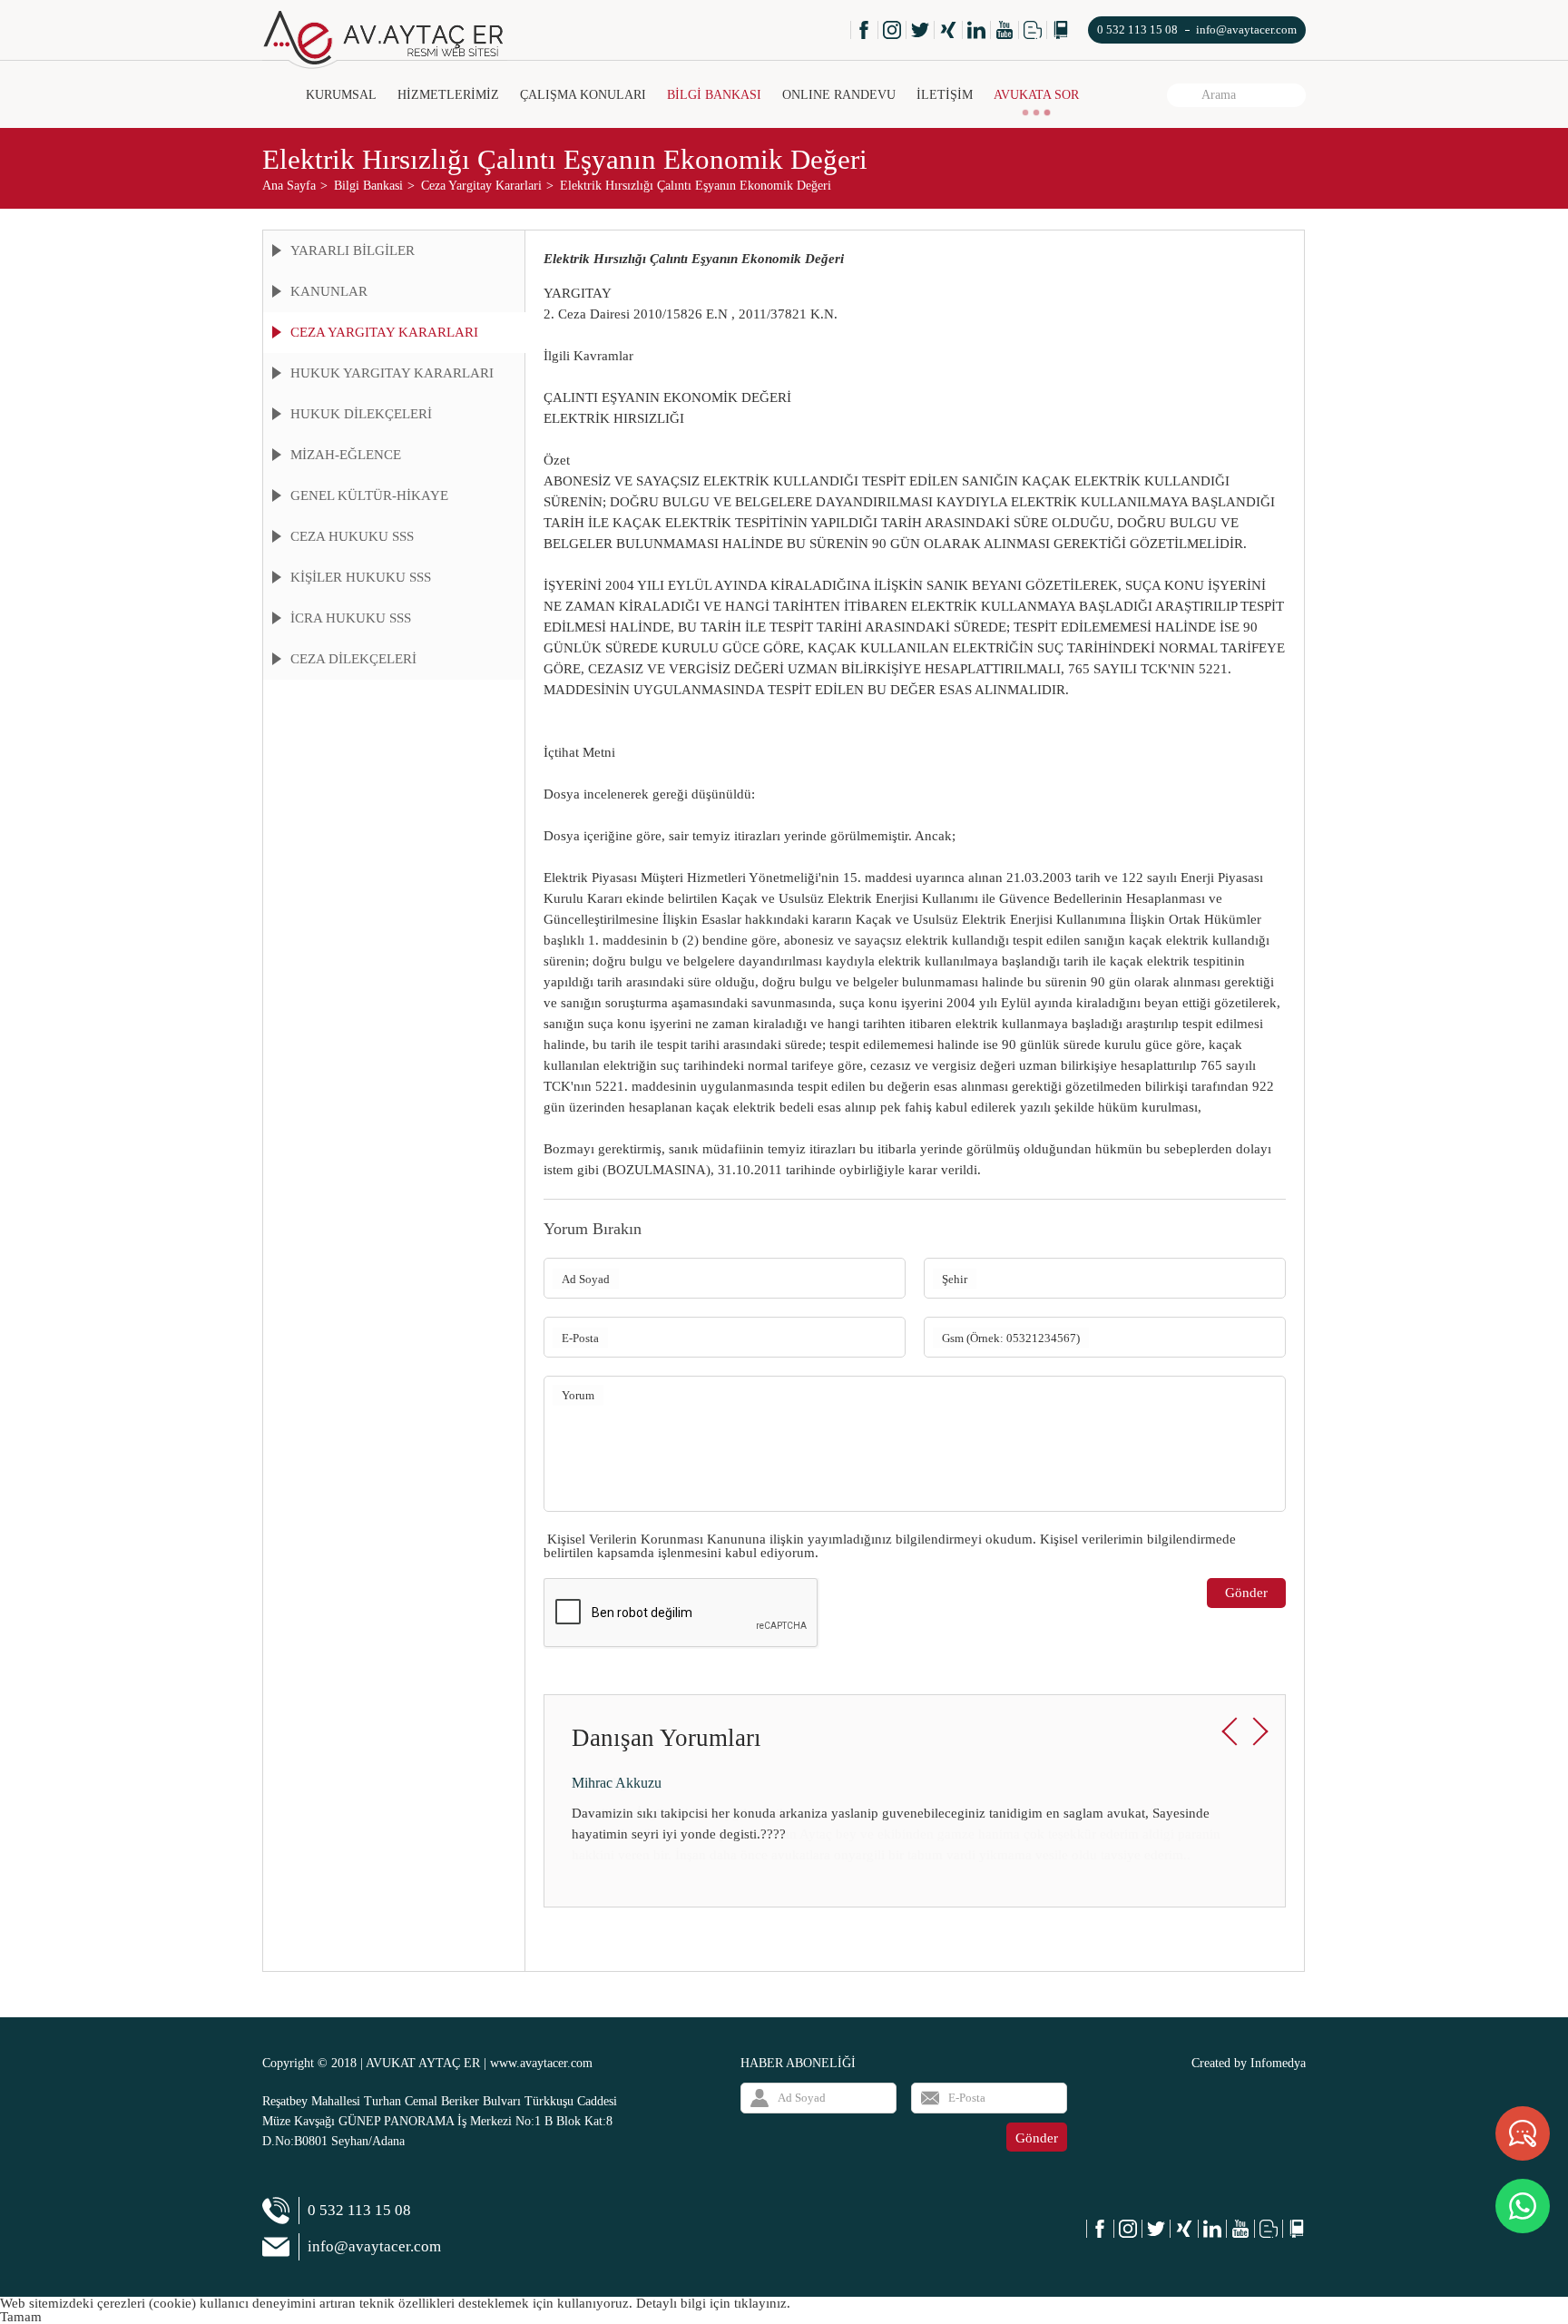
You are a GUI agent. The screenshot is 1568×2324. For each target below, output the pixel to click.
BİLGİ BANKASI (714, 95)
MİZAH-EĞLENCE (346, 455)
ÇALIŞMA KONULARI (583, 95)
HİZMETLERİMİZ (448, 95)
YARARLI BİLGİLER (353, 250)
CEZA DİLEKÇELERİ (353, 659)
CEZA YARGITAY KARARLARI (384, 332)
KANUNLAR (329, 291)
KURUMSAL (341, 95)
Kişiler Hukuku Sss (361, 577)
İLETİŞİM (945, 95)
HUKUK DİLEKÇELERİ (361, 414)
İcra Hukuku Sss (351, 618)
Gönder (1246, 1593)
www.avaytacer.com (541, 2063)
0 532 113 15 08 (1137, 29)
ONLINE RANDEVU (839, 95)
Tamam (21, 2317)
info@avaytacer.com (1246, 29)
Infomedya (1278, 2063)
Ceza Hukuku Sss (352, 536)
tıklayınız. (762, 2303)
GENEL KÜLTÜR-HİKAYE (369, 495)
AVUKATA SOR (1036, 95)
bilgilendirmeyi (939, 1539)
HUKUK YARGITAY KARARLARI (392, 373)
